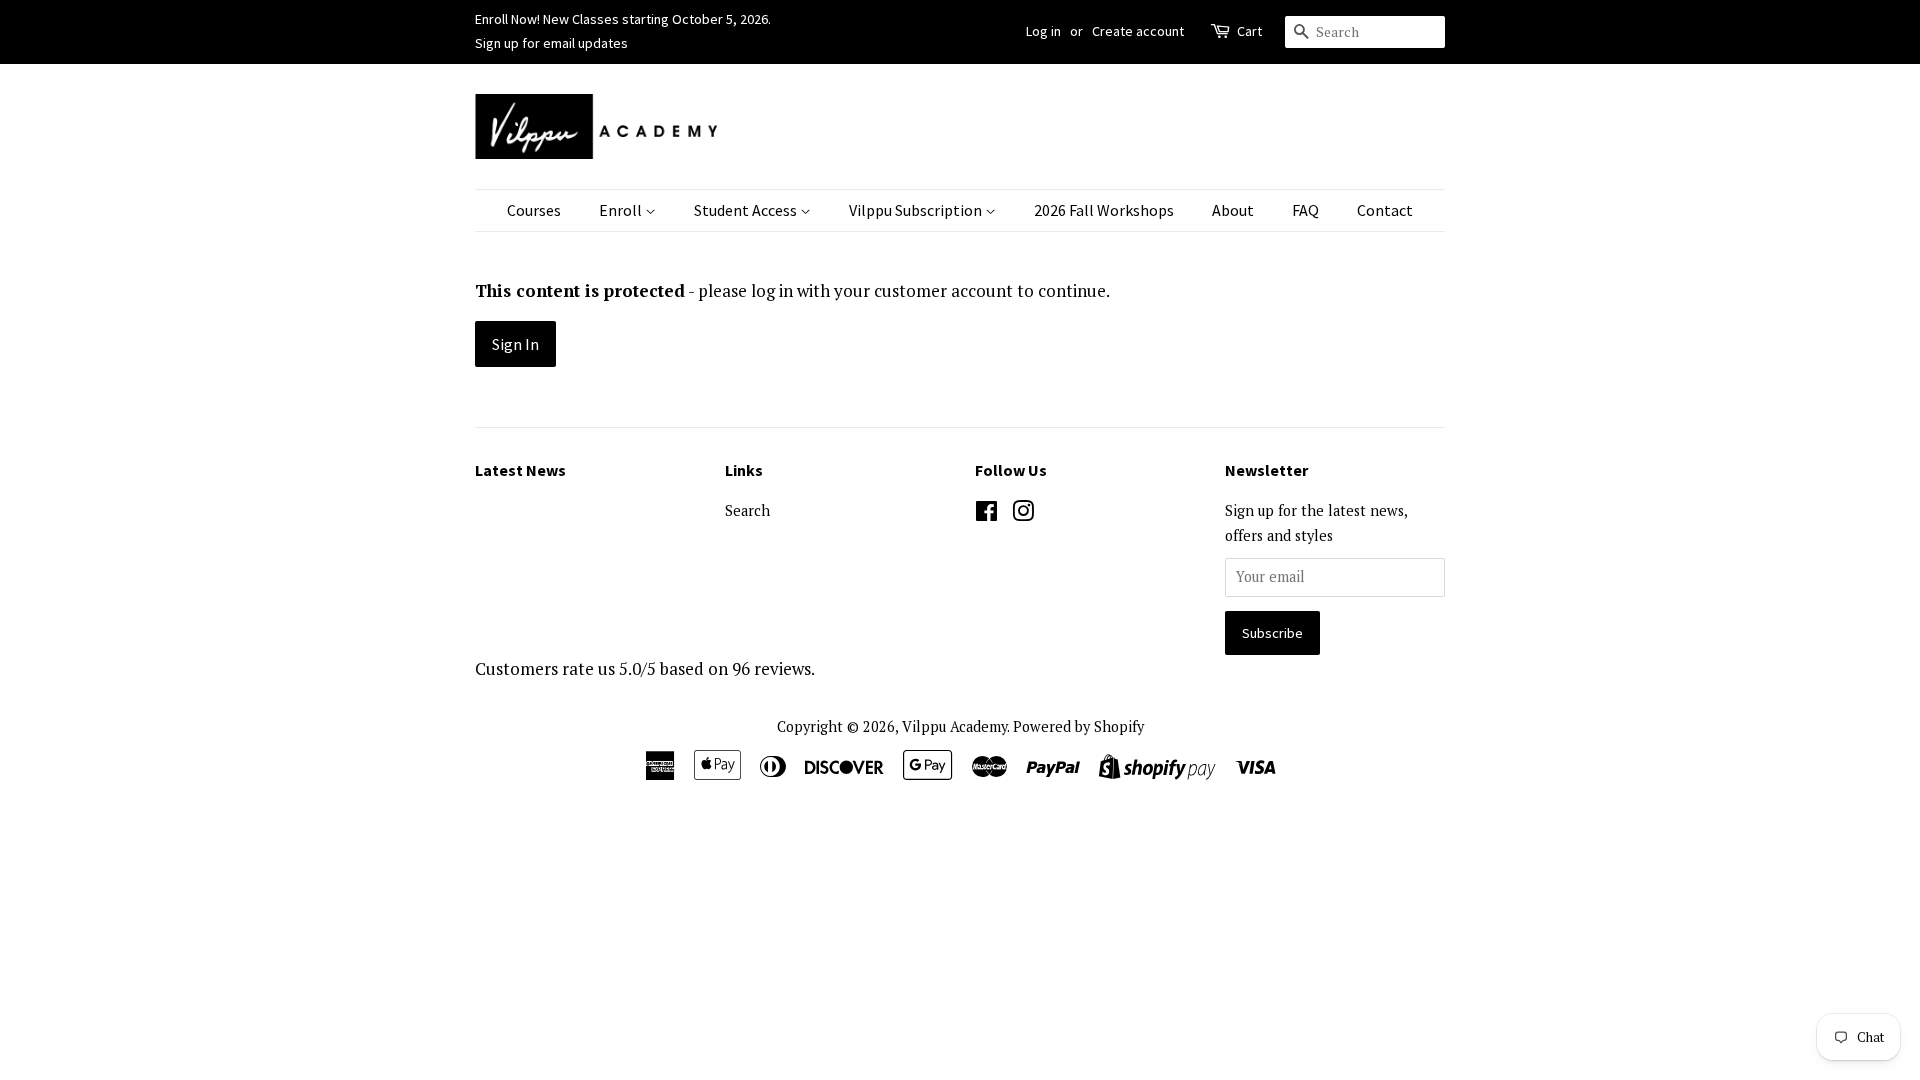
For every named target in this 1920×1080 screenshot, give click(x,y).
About (1233, 210)
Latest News (520, 470)
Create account (1138, 31)
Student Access (747, 210)
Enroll (622, 210)
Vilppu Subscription (917, 210)
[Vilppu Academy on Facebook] (986, 514)
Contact (1385, 210)
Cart (1249, 31)
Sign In (515, 344)
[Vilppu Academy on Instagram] (1023, 514)
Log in (1043, 31)
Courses (534, 210)
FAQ (1305, 210)
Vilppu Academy (954, 726)
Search (747, 510)
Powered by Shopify (1078, 726)
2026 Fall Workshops (1104, 210)
